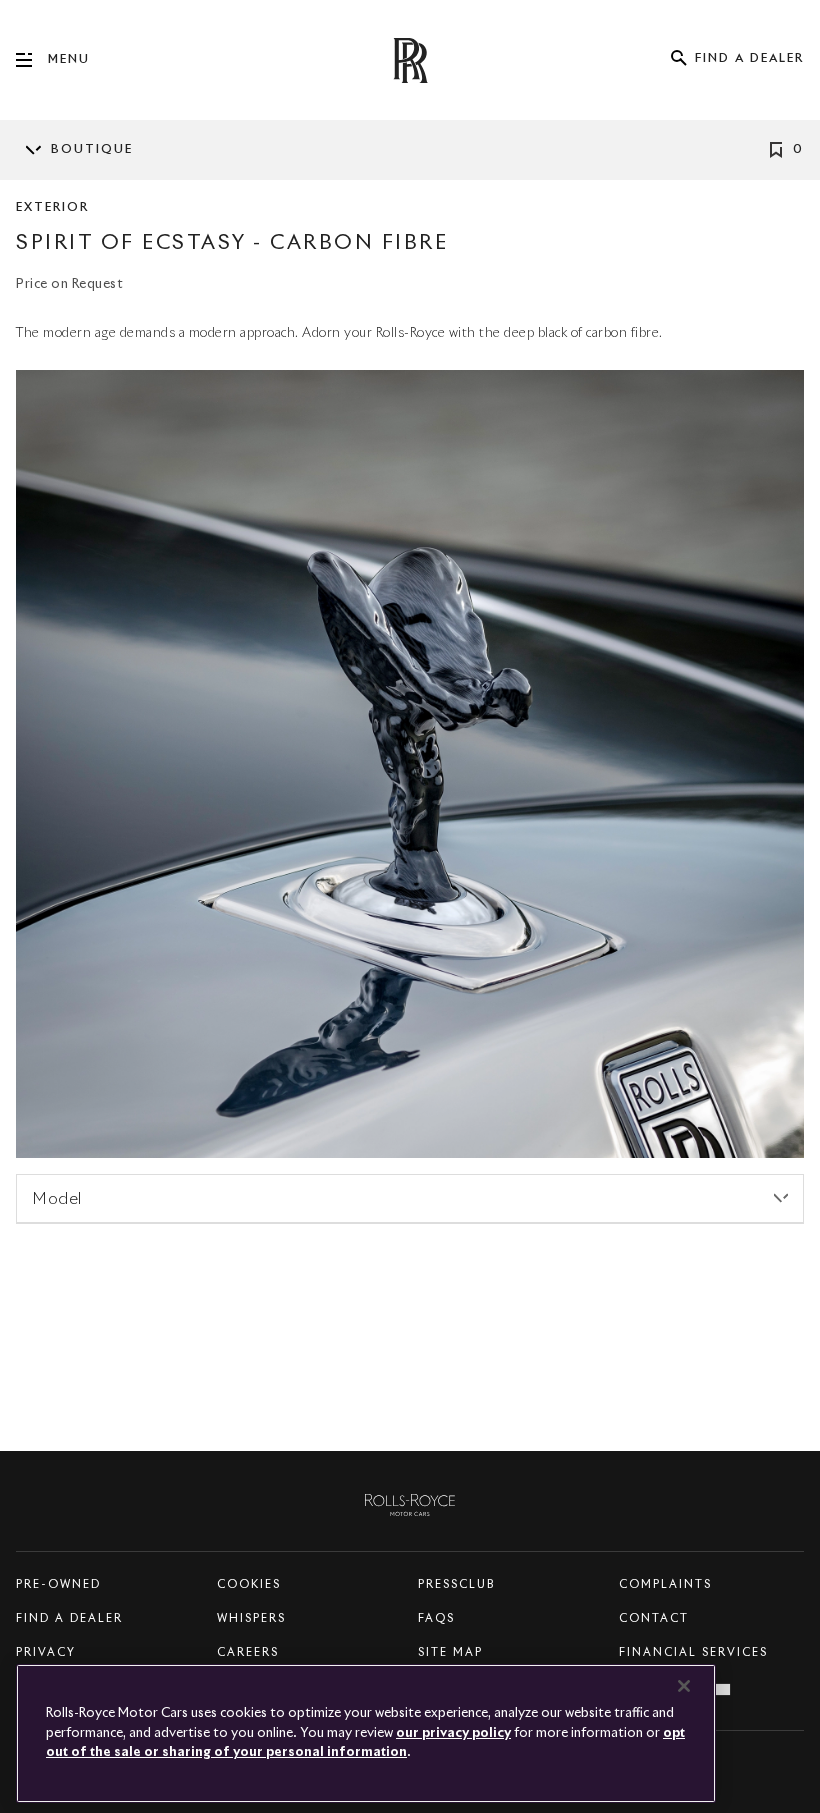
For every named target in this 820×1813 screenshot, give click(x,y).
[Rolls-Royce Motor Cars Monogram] (410, 60)
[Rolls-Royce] (410, 1501)
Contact (654, 1618)
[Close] (684, 1686)
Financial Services (693, 1652)
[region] (366, 1733)
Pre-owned (58, 1584)
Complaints (665, 1584)
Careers (248, 1652)
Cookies (249, 1584)
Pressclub (456, 1584)
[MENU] (32, 60)
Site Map (450, 1652)
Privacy (46, 1652)
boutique (92, 150)
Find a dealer (69, 1618)
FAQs (436, 1618)
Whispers (251, 1618)
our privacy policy (453, 1733)
